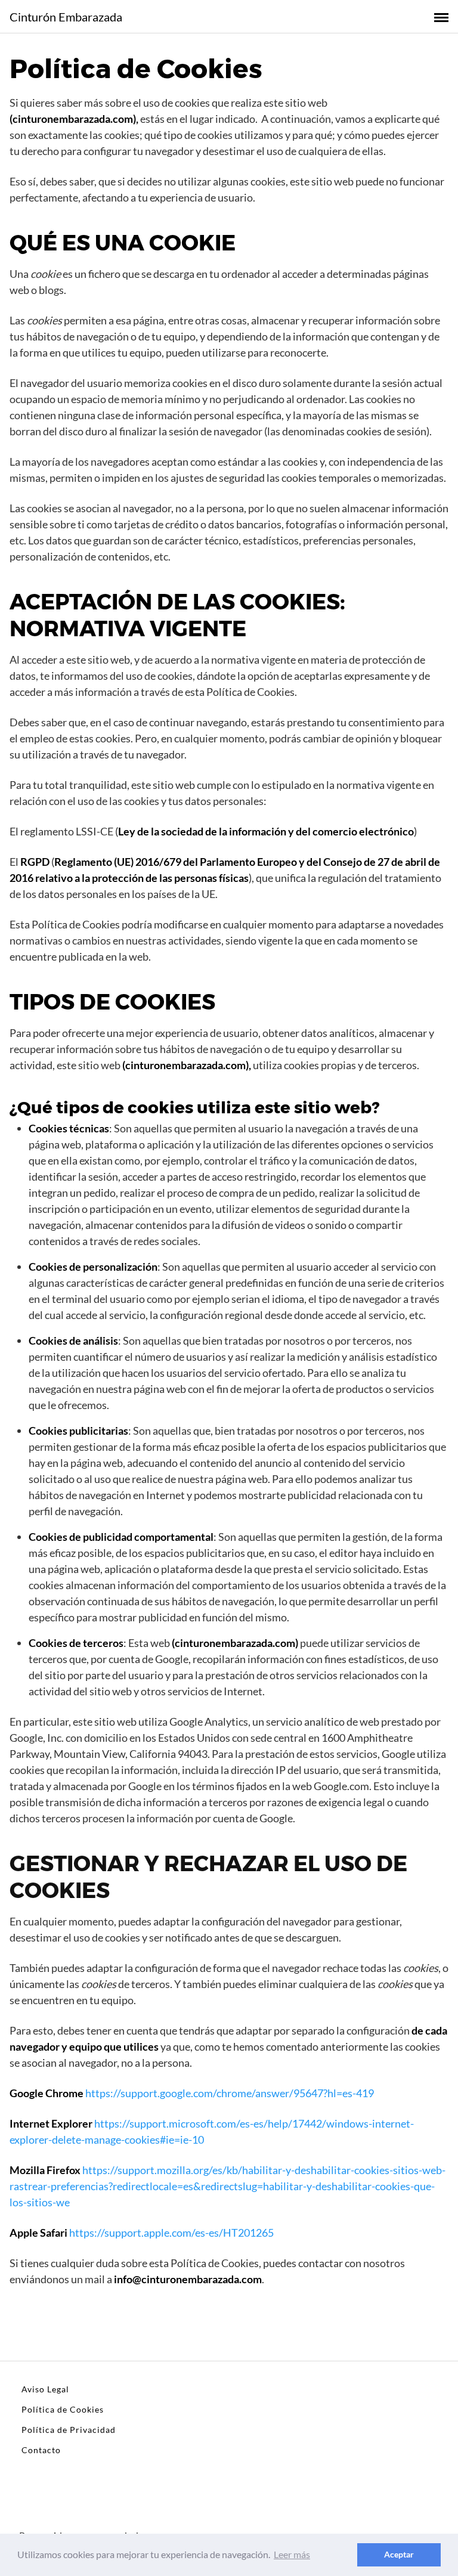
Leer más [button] (292, 2554)
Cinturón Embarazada (66, 17)
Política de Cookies (63, 2409)
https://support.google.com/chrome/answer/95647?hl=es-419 (230, 2093)
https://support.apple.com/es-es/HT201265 (171, 2233)
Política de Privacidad (69, 2430)
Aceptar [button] (399, 2554)
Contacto (41, 2450)
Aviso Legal (45, 2389)
